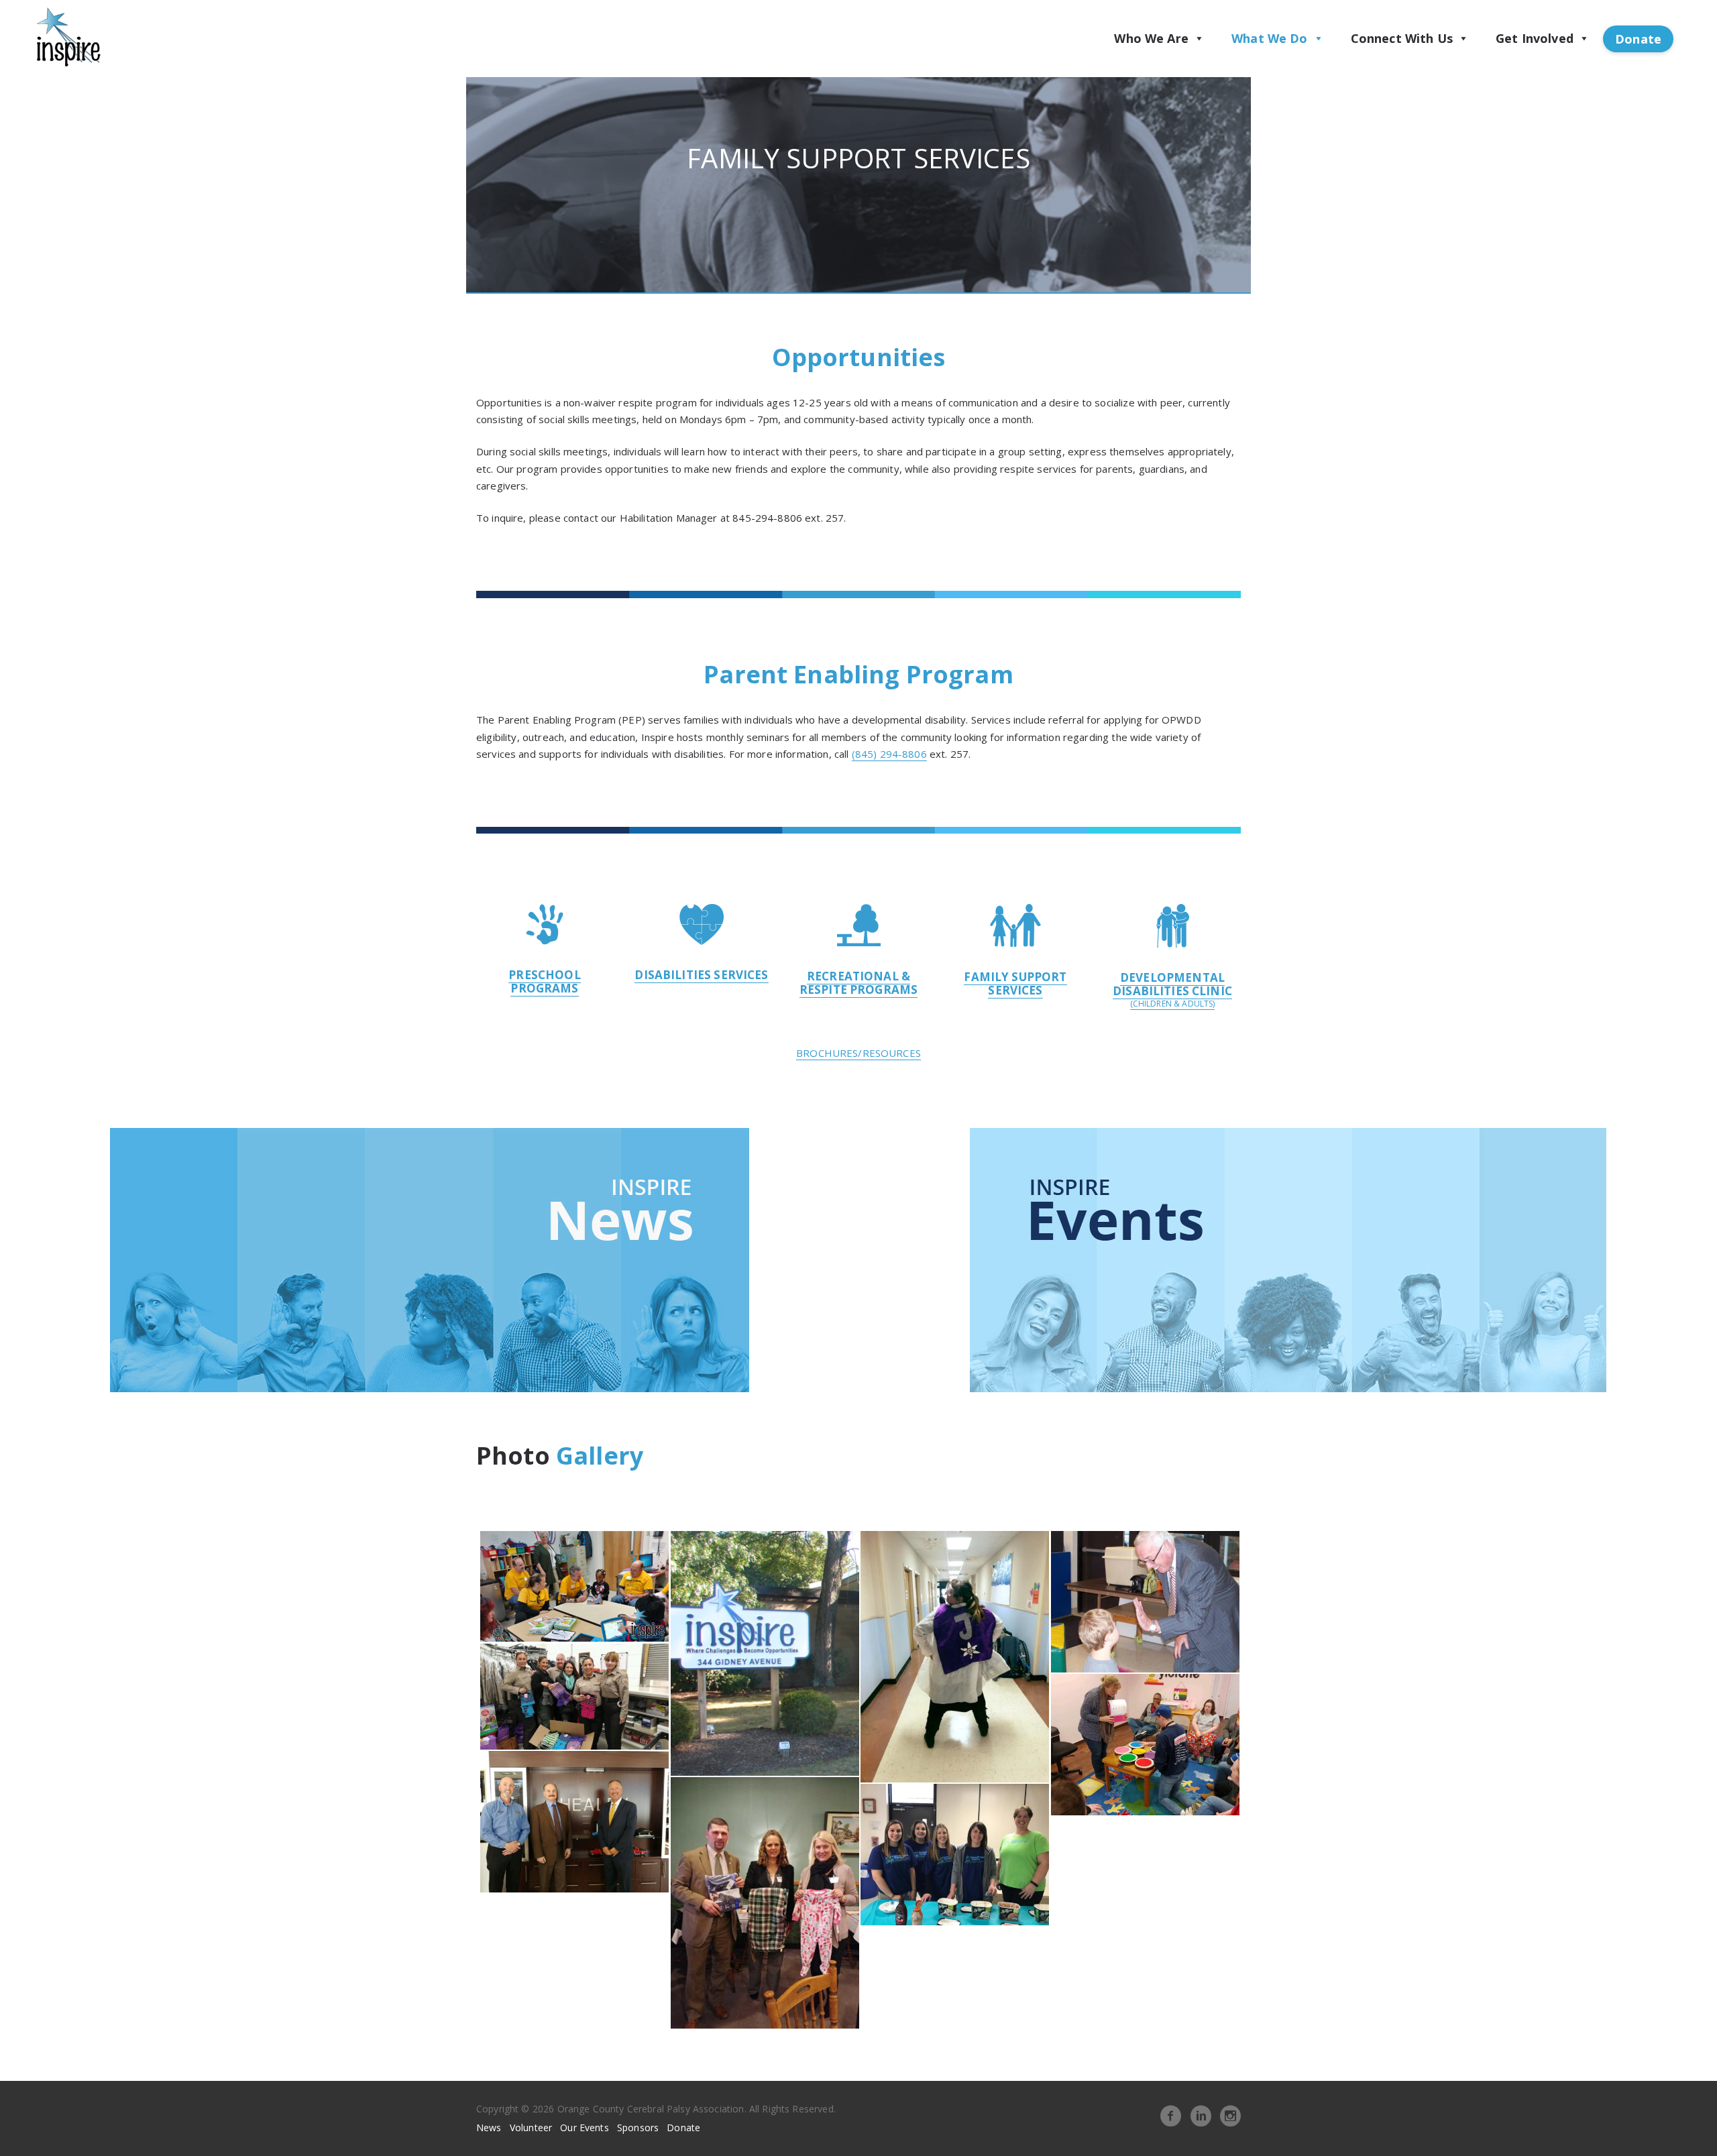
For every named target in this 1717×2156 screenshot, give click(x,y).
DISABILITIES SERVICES (701, 975)
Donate (1638, 39)
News (489, 2127)
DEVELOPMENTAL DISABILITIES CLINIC (1172, 984)
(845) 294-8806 (889, 754)
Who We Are (1151, 38)
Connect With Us (1402, 38)
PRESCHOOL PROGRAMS (544, 981)
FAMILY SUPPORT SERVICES (1015, 983)
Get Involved (1535, 38)
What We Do (1270, 38)
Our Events (585, 2127)
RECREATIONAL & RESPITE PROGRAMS (858, 983)
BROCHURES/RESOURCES (858, 1053)
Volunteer (531, 2127)
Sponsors (638, 2127)
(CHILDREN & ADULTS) (1173, 1004)
